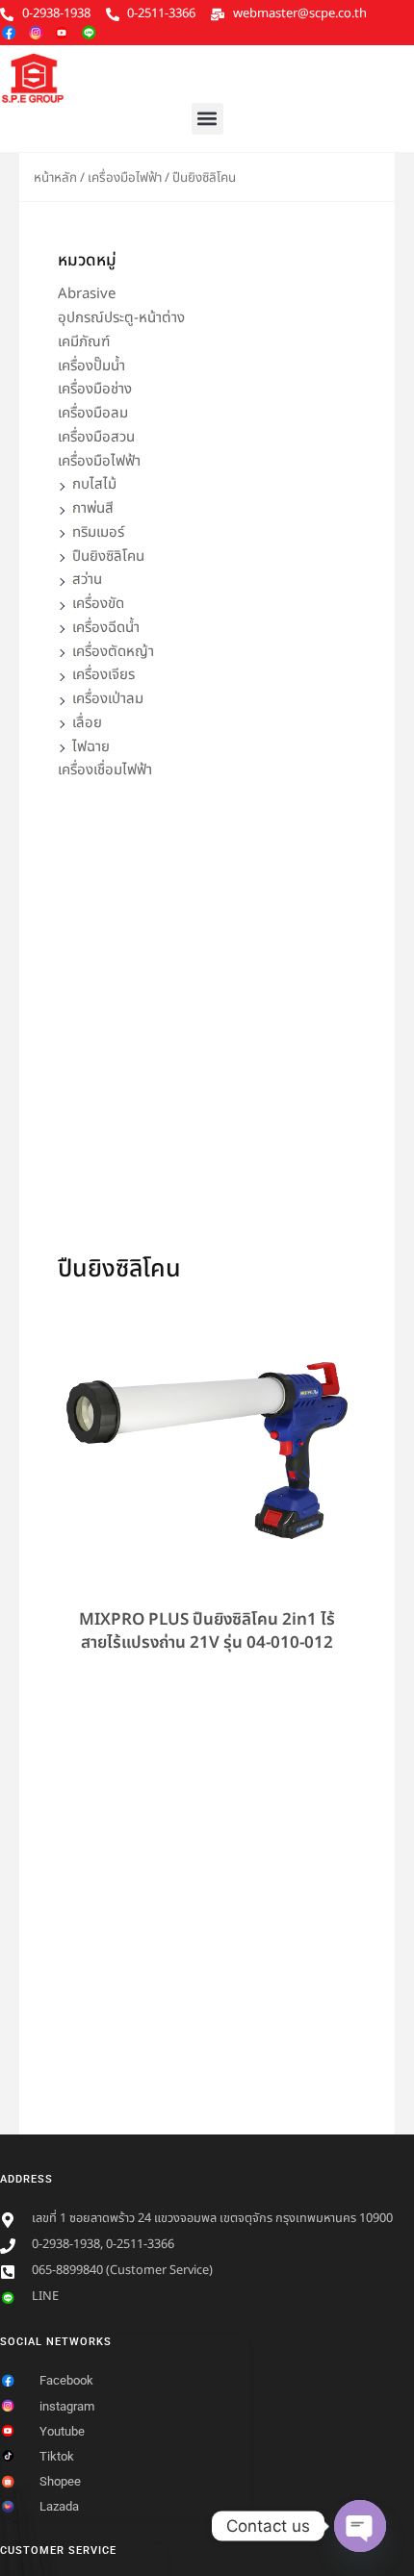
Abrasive (87, 294)
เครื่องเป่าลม (108, 699)
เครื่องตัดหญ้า (113, 652)
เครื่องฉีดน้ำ (106, 628)
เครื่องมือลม (93, 413)
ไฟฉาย (91, 747)
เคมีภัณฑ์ (84, 342)
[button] (207, 119)
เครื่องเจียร (103, 675)
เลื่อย (87, 723)
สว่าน (87, 580)
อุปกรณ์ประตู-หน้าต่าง (121, 318)
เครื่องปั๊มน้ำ (91, 366)
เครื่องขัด (98, 604)
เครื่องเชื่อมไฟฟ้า (105, 770)
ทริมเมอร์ (98, 532)
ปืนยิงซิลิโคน (108, 556)
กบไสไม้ (94, 484)
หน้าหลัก (55, 178)
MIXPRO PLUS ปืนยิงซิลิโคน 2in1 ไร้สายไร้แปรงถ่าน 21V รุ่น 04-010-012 (207, 1631)
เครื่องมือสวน (96, 437)
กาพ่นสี (93, 508)
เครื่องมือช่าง (95, 389)
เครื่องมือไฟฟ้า (125, 178)
